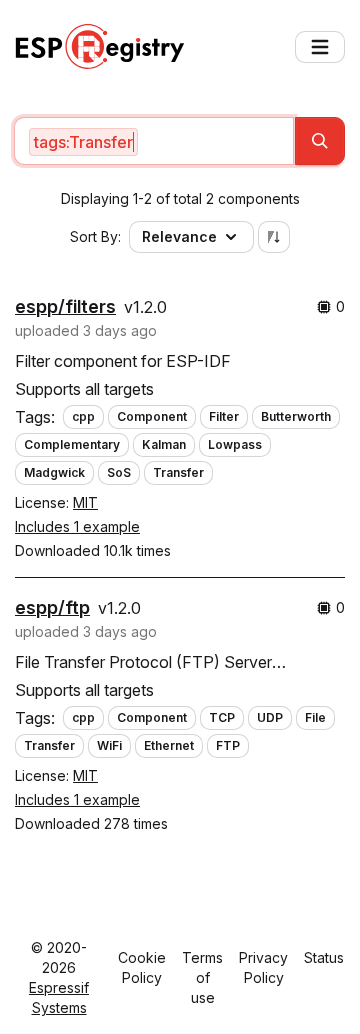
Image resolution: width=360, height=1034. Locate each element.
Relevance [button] (179, 236)
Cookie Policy (142, 967)
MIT (85, 502)
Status (324, 957)
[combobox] (154, 141)
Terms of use (202, 977)
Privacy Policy (263, 967)
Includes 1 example (77, 526)
